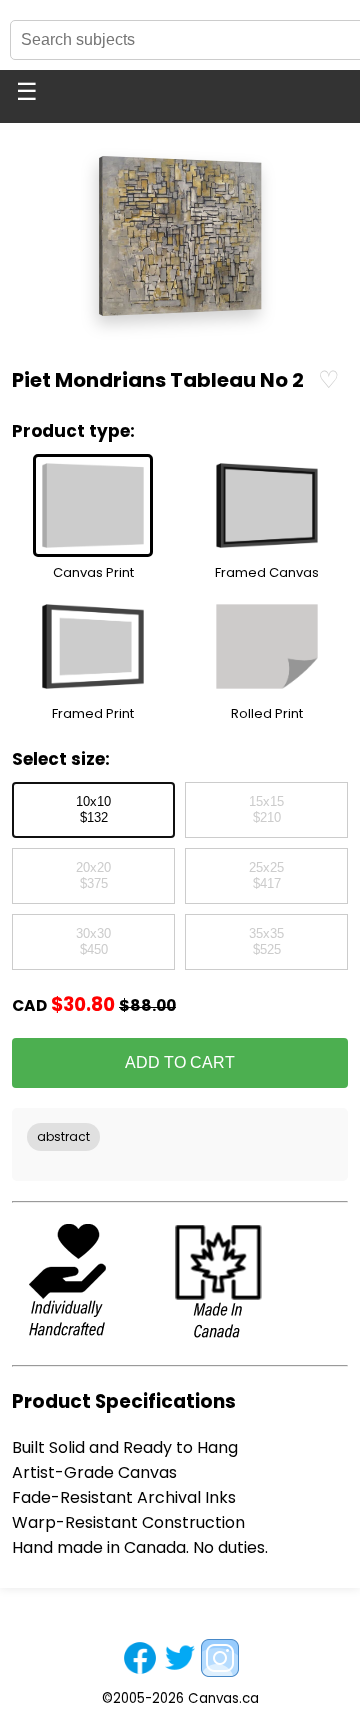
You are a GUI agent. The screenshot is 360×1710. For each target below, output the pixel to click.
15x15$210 (266, 810)
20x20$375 (93, 876)
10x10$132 (93, 810)
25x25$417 (266, 876)
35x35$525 (266, 942)
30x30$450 (93, 942)
